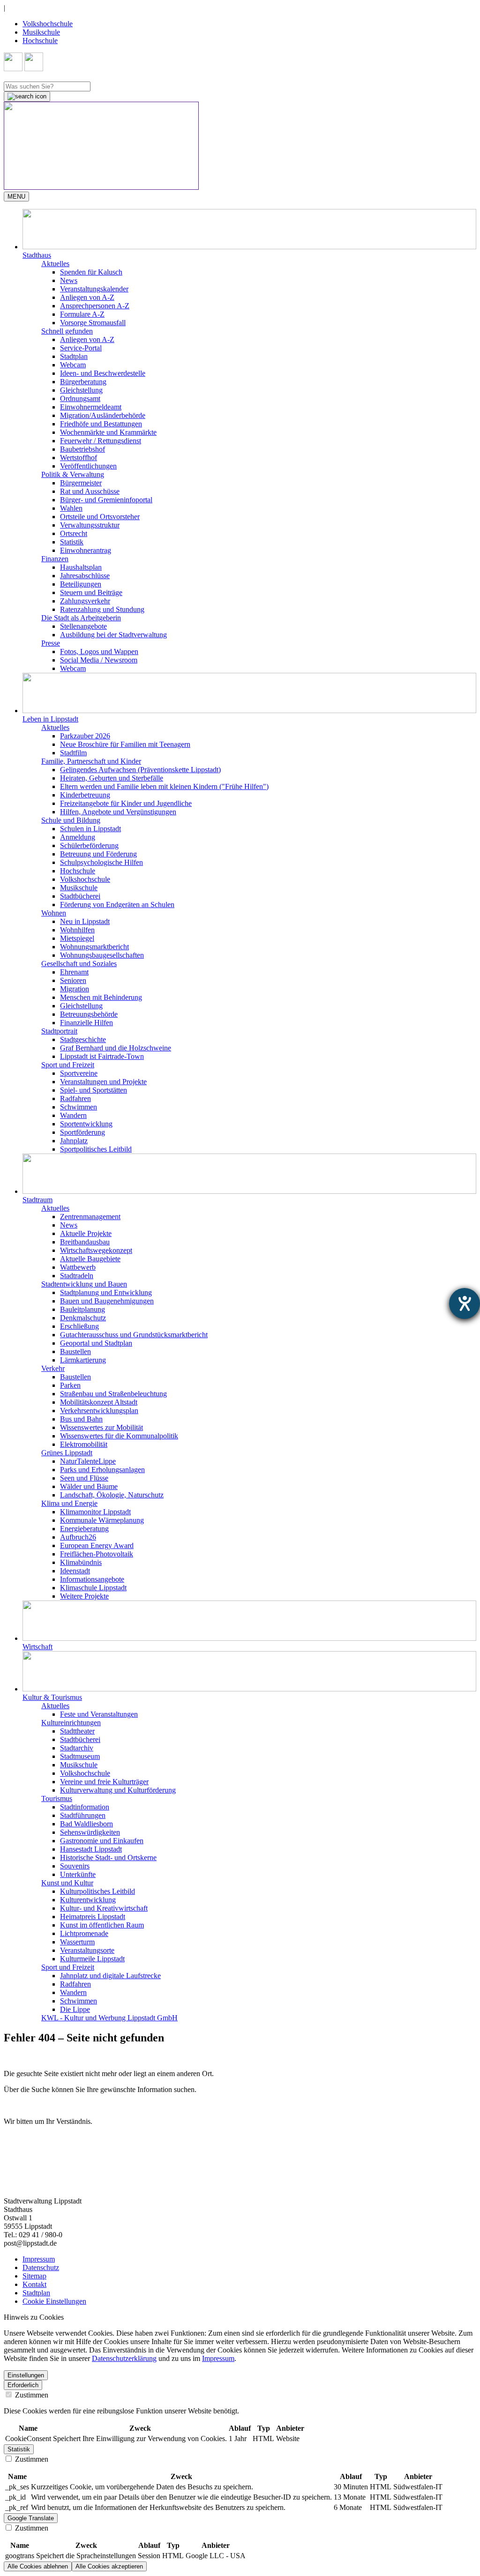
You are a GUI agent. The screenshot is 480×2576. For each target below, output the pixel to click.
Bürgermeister (81, 483)
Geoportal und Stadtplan (96, 1343)
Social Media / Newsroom (99, 660)
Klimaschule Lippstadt (93, 1588)
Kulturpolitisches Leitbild (97, 1891)
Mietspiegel (77, 938)
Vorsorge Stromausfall (93, 323)
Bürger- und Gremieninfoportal (106, 500)
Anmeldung (78, 837)
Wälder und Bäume (89, 1486)
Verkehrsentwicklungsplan (99, 1411)
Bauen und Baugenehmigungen (107, 1301)
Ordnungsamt (80, 398)
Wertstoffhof (79, 458)
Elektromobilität (84, 1444)
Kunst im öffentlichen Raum (102, 1925)
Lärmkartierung (83, 1360)
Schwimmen (79, 1107)
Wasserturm (77, 1942)
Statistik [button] (19, 2449)
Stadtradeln (77, 1276)
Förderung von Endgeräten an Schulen (117, 905)
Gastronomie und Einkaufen (102, 1841)
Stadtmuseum (80, 1756)
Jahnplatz (74, 1141)
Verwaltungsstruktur (90, 525)
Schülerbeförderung (89, 845)
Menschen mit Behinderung (101, 997)
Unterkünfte (78, 1874)
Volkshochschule (48, 24)
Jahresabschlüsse (85, 576)
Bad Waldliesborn (86, 1824)
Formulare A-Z (82, 314)
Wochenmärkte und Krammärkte (108, 432)
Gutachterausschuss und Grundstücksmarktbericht (134, 1335)
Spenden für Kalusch (91, 272)
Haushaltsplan (81, 567)
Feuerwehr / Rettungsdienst (101, 441)
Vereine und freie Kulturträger (104, 1782)
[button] (249, 234)
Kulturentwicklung (88, 1900)
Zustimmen (31, 2395)
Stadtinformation (85, 1807)
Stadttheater (77, 1731)
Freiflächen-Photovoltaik (97, 1554)
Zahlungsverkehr (85, 601)
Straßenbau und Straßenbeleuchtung (113, 1394)
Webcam (73, 365)
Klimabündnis (81, 1562)
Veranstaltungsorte (87, 1950)
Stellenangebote (83, 626)
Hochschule (40, 41)
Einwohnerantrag (86, 550)
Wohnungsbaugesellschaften (102, 955)
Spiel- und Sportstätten (94, 1090)
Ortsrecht (74, 533)
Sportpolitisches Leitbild (96, 1149)
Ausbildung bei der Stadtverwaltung (113, 635)
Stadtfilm (73, 753)
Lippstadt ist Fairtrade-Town (102, 1056)
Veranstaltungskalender (94, 289)
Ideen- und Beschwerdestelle (103, 373)
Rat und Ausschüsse (90, 491)
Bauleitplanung (82, 1309)
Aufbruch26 (78, 1537)
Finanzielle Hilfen (86, 1023)
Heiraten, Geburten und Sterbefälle (112, 778)
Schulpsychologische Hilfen (101, 862)
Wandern (73, 1115)
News (69, 280)
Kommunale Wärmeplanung (102, 1520)
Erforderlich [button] (23, 2385)
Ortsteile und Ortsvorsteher (100, 517)
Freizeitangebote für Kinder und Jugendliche (126, 803)
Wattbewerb (78, 1267)
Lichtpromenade (84, 1933)
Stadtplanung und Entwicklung (106, 1292)
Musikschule (41, 32)
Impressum (39, 2259)
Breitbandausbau (85, 1242)
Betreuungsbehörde (89, 1014)
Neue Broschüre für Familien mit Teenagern (125, 744)
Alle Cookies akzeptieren (109, 2566)
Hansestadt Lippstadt (91, 1849)
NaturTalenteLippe (88, 1461)
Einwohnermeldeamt (91, 407)
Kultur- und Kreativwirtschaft (104, 1908)
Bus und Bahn (81, 1419)
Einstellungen (26, 2375)
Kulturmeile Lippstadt (92, 1959)
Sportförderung (82, 1132)
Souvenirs (75, 1866)
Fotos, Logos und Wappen (99, 651)
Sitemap (34, 2276)
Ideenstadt (75, 1571)
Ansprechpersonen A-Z (95, 306)
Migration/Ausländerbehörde (103, 415)
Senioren (73, 980)
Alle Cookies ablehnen (38, 2566)
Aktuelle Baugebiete (90, 1259)
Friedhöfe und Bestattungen (101, 424)
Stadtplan (74, 356)
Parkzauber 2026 (85, 736)
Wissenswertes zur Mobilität (101, 1427)
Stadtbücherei (80, 896)
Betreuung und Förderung (98, 854)
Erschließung (79, 1326)
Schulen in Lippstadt (90, 829)
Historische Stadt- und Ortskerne (108, 1858)
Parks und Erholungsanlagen (102, 1470)
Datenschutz (41, 2267)
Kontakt (34, 2284)
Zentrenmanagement (90, 1217)
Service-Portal (81, 348)
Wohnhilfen (77, 930)
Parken (70, 1385)
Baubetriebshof (82, 449)
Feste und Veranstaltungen (99, 1714)
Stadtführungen (83, 1815)
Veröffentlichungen (88, 466)
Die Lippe (75, 2009)
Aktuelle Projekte (86, 1233)
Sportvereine (79, 1073)
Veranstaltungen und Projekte (103, 1082)
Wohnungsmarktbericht (94, 947)
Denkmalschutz (83, 1318)
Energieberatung (84, 1529)
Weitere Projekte (84, 1596)
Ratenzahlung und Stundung (102, 609)
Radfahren (75, 1098)
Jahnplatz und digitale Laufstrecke (110, 1976)
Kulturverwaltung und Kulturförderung (118, 1790)
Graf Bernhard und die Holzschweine (116, 1048)
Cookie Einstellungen (54, 2301)
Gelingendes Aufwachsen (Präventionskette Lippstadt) (140, 770)
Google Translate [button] (31, 2518)
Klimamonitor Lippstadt (95, 1512)
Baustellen (75, 1351)
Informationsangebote (92, 1579)
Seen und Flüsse (84, 1478)
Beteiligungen (81, 584)
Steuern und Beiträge (91, 592)
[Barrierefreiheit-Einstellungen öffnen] (465, 1303)
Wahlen (71, 508)
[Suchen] (27, 97)
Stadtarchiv (77, 1748)
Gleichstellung (81, 390)
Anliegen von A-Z (87, 297)
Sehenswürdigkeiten (90, 1832)
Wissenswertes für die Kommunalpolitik (119, 1436)
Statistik (72, 542)
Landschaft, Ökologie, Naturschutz (112, 1495)
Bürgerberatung (83, 382)
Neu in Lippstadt (85, 921)
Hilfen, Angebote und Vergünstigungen (118, 812)
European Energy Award (97, 1545)
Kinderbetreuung (85, 795)
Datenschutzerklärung (124, 2358)
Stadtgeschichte (83, 1039)
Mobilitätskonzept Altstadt (99, 1402)
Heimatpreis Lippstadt (93, 1917)
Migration (75, 989)
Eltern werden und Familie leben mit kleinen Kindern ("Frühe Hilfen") (164, 786)
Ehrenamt (74, 972)
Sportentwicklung (86, 1124)
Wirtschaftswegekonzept (96, 1250)
